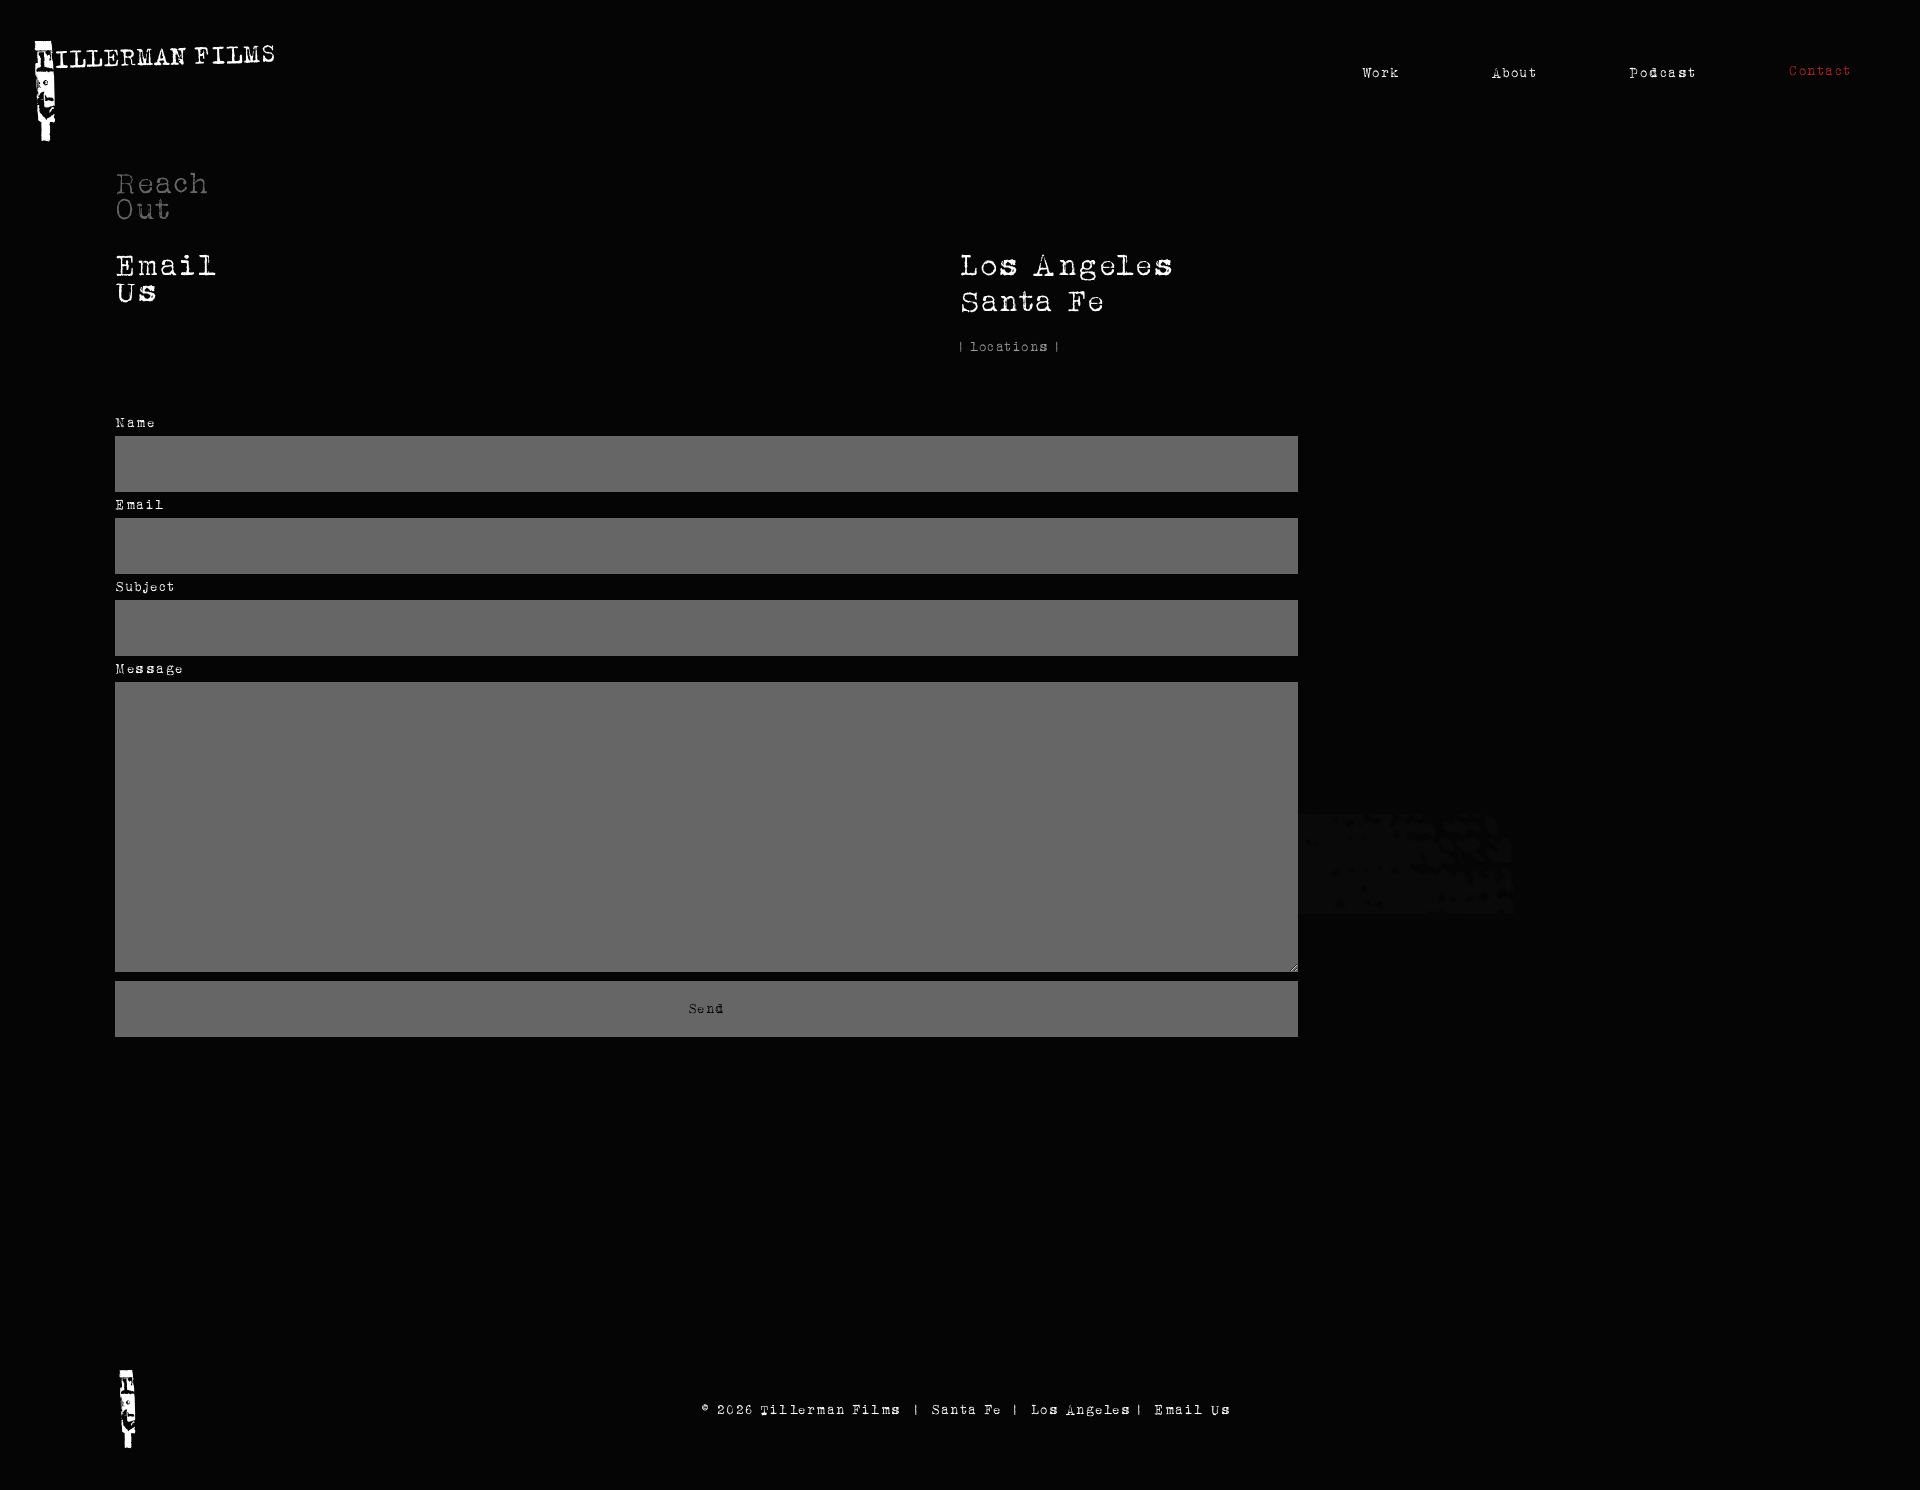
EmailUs (166, 277)
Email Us (1192, 1409)
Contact (1820, 70)
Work (1381, 72)
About (1515, 72)
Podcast (1663, 72)
